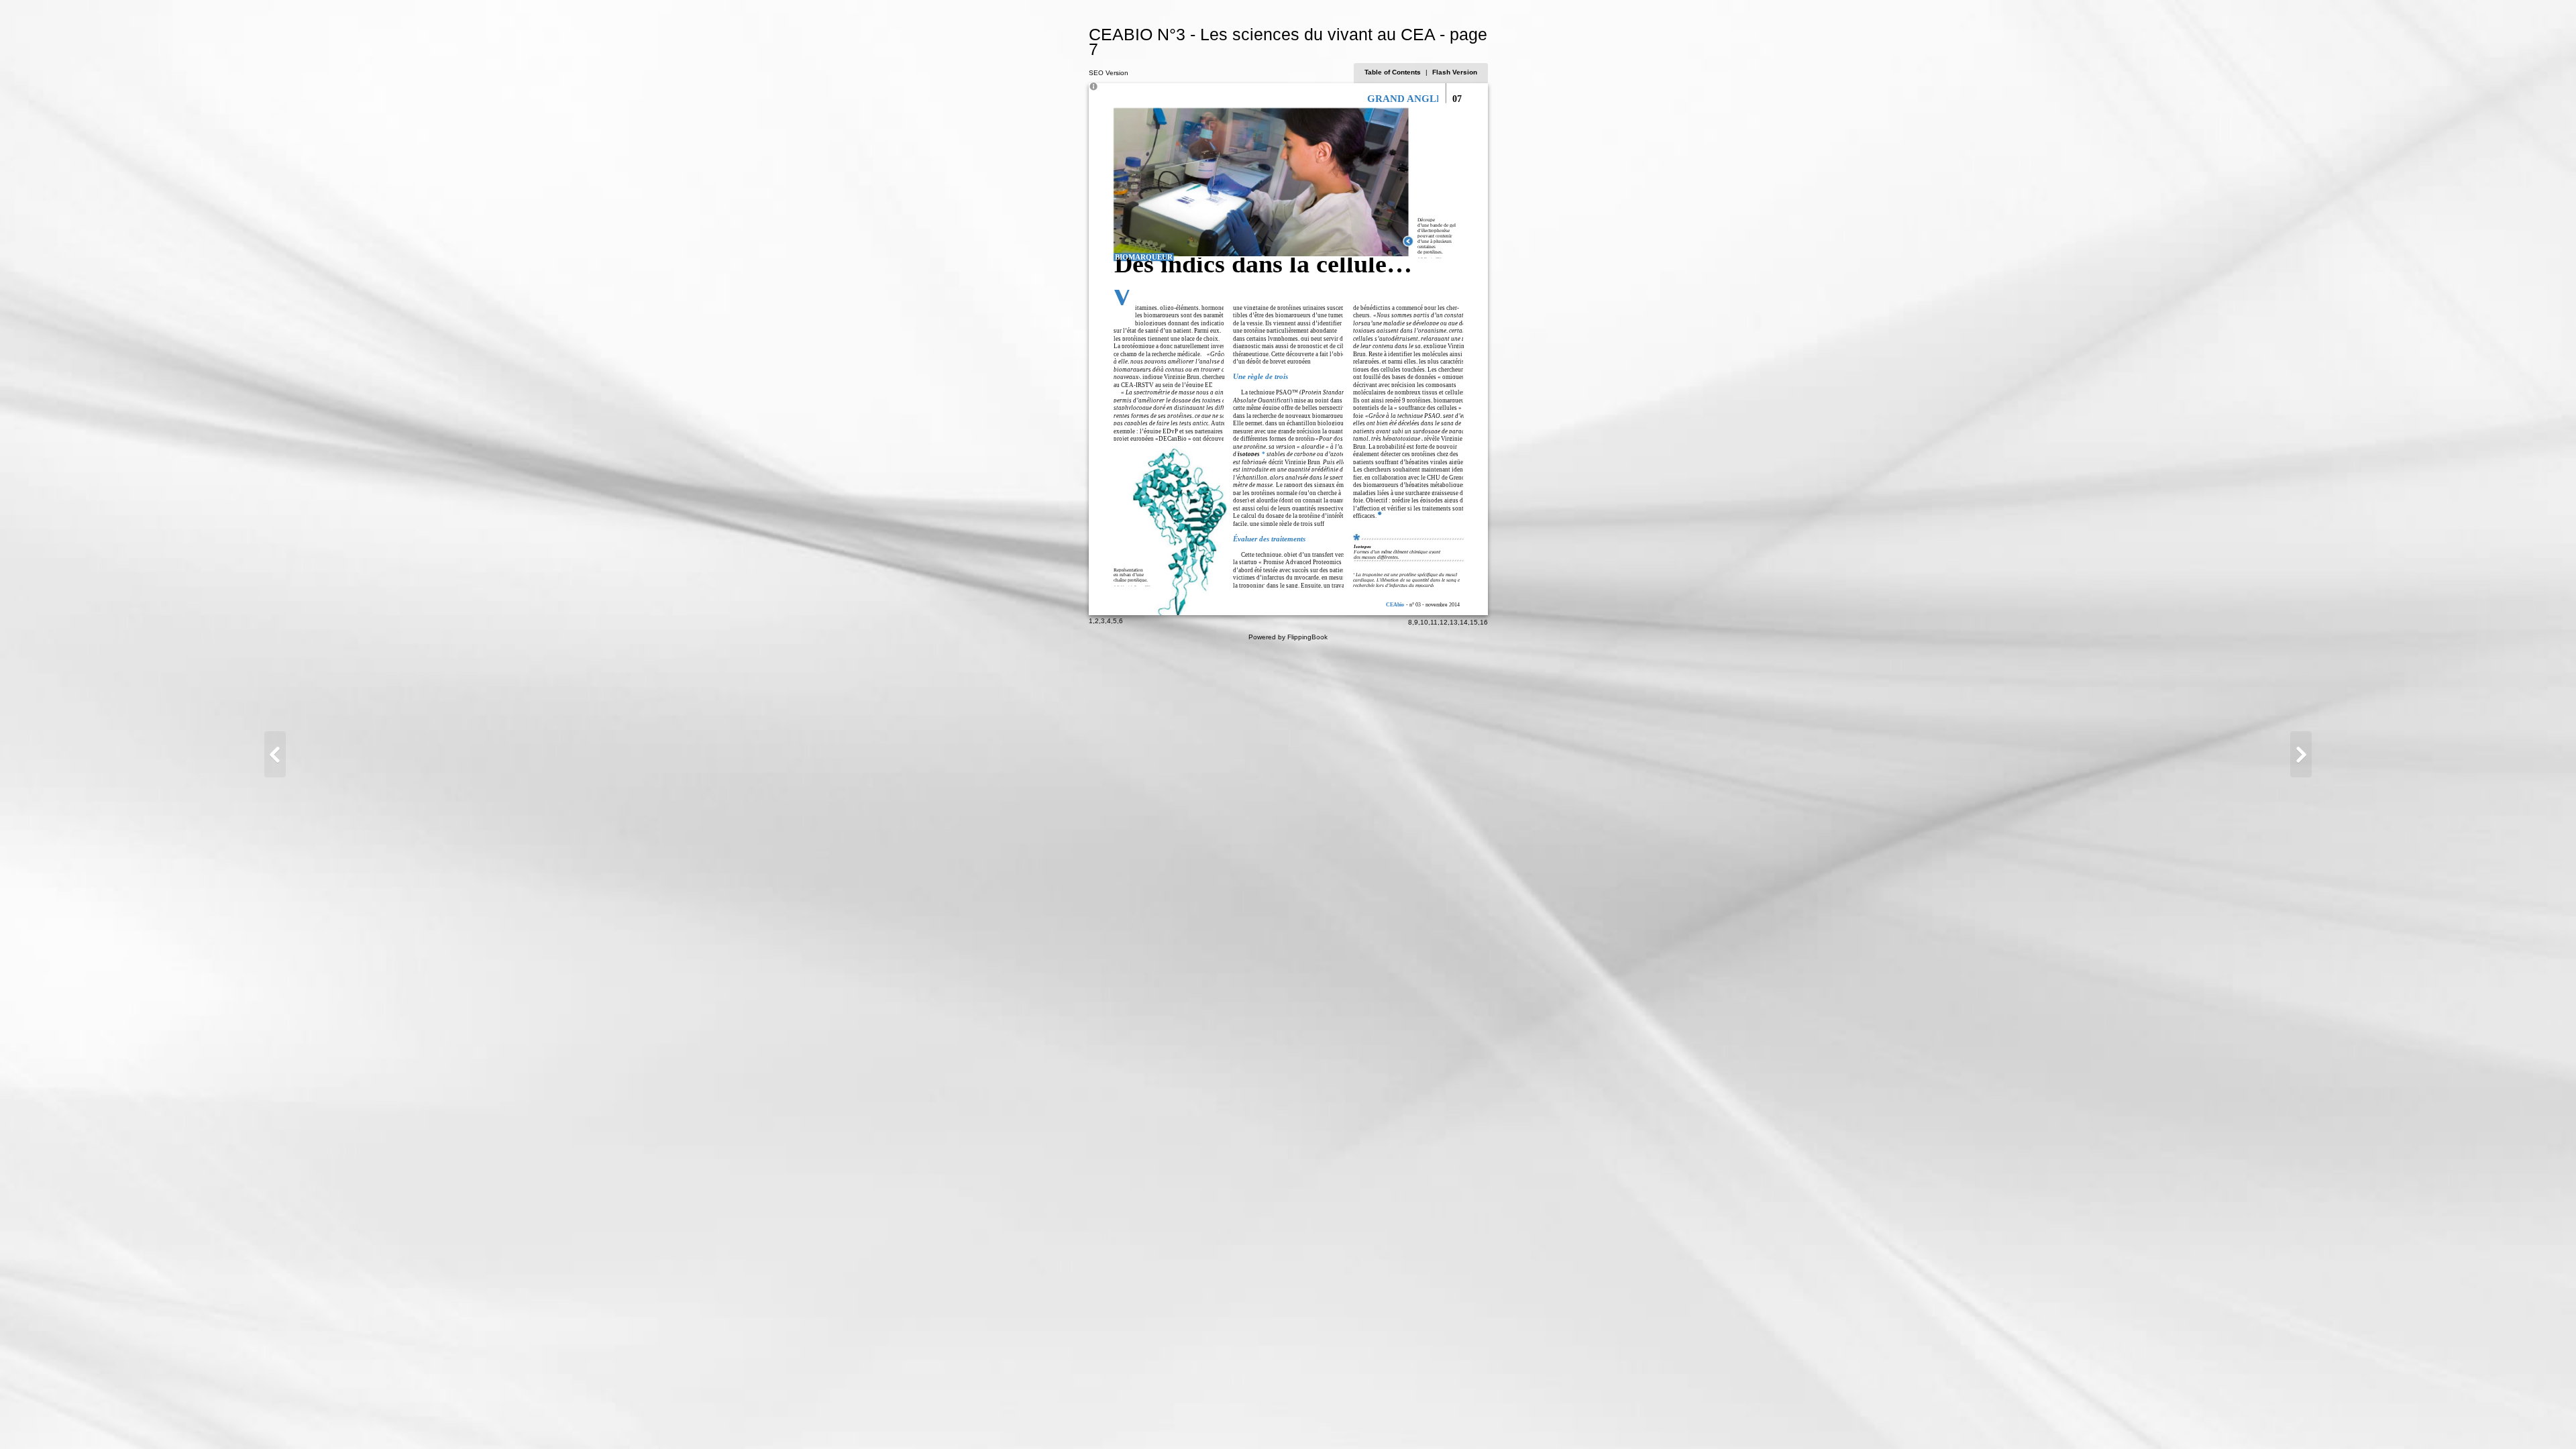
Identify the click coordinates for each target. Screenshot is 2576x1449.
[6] (275, 754)
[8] (2301, 754)
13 (1454, 622)
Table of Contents (1394, 72)
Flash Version (1455, 72)
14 (1464, 622)
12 (1444, 622)
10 (1424, 622)
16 (1484, 622)
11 (1434, 622)
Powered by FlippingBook (1288, 637)
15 (1474, 622)
